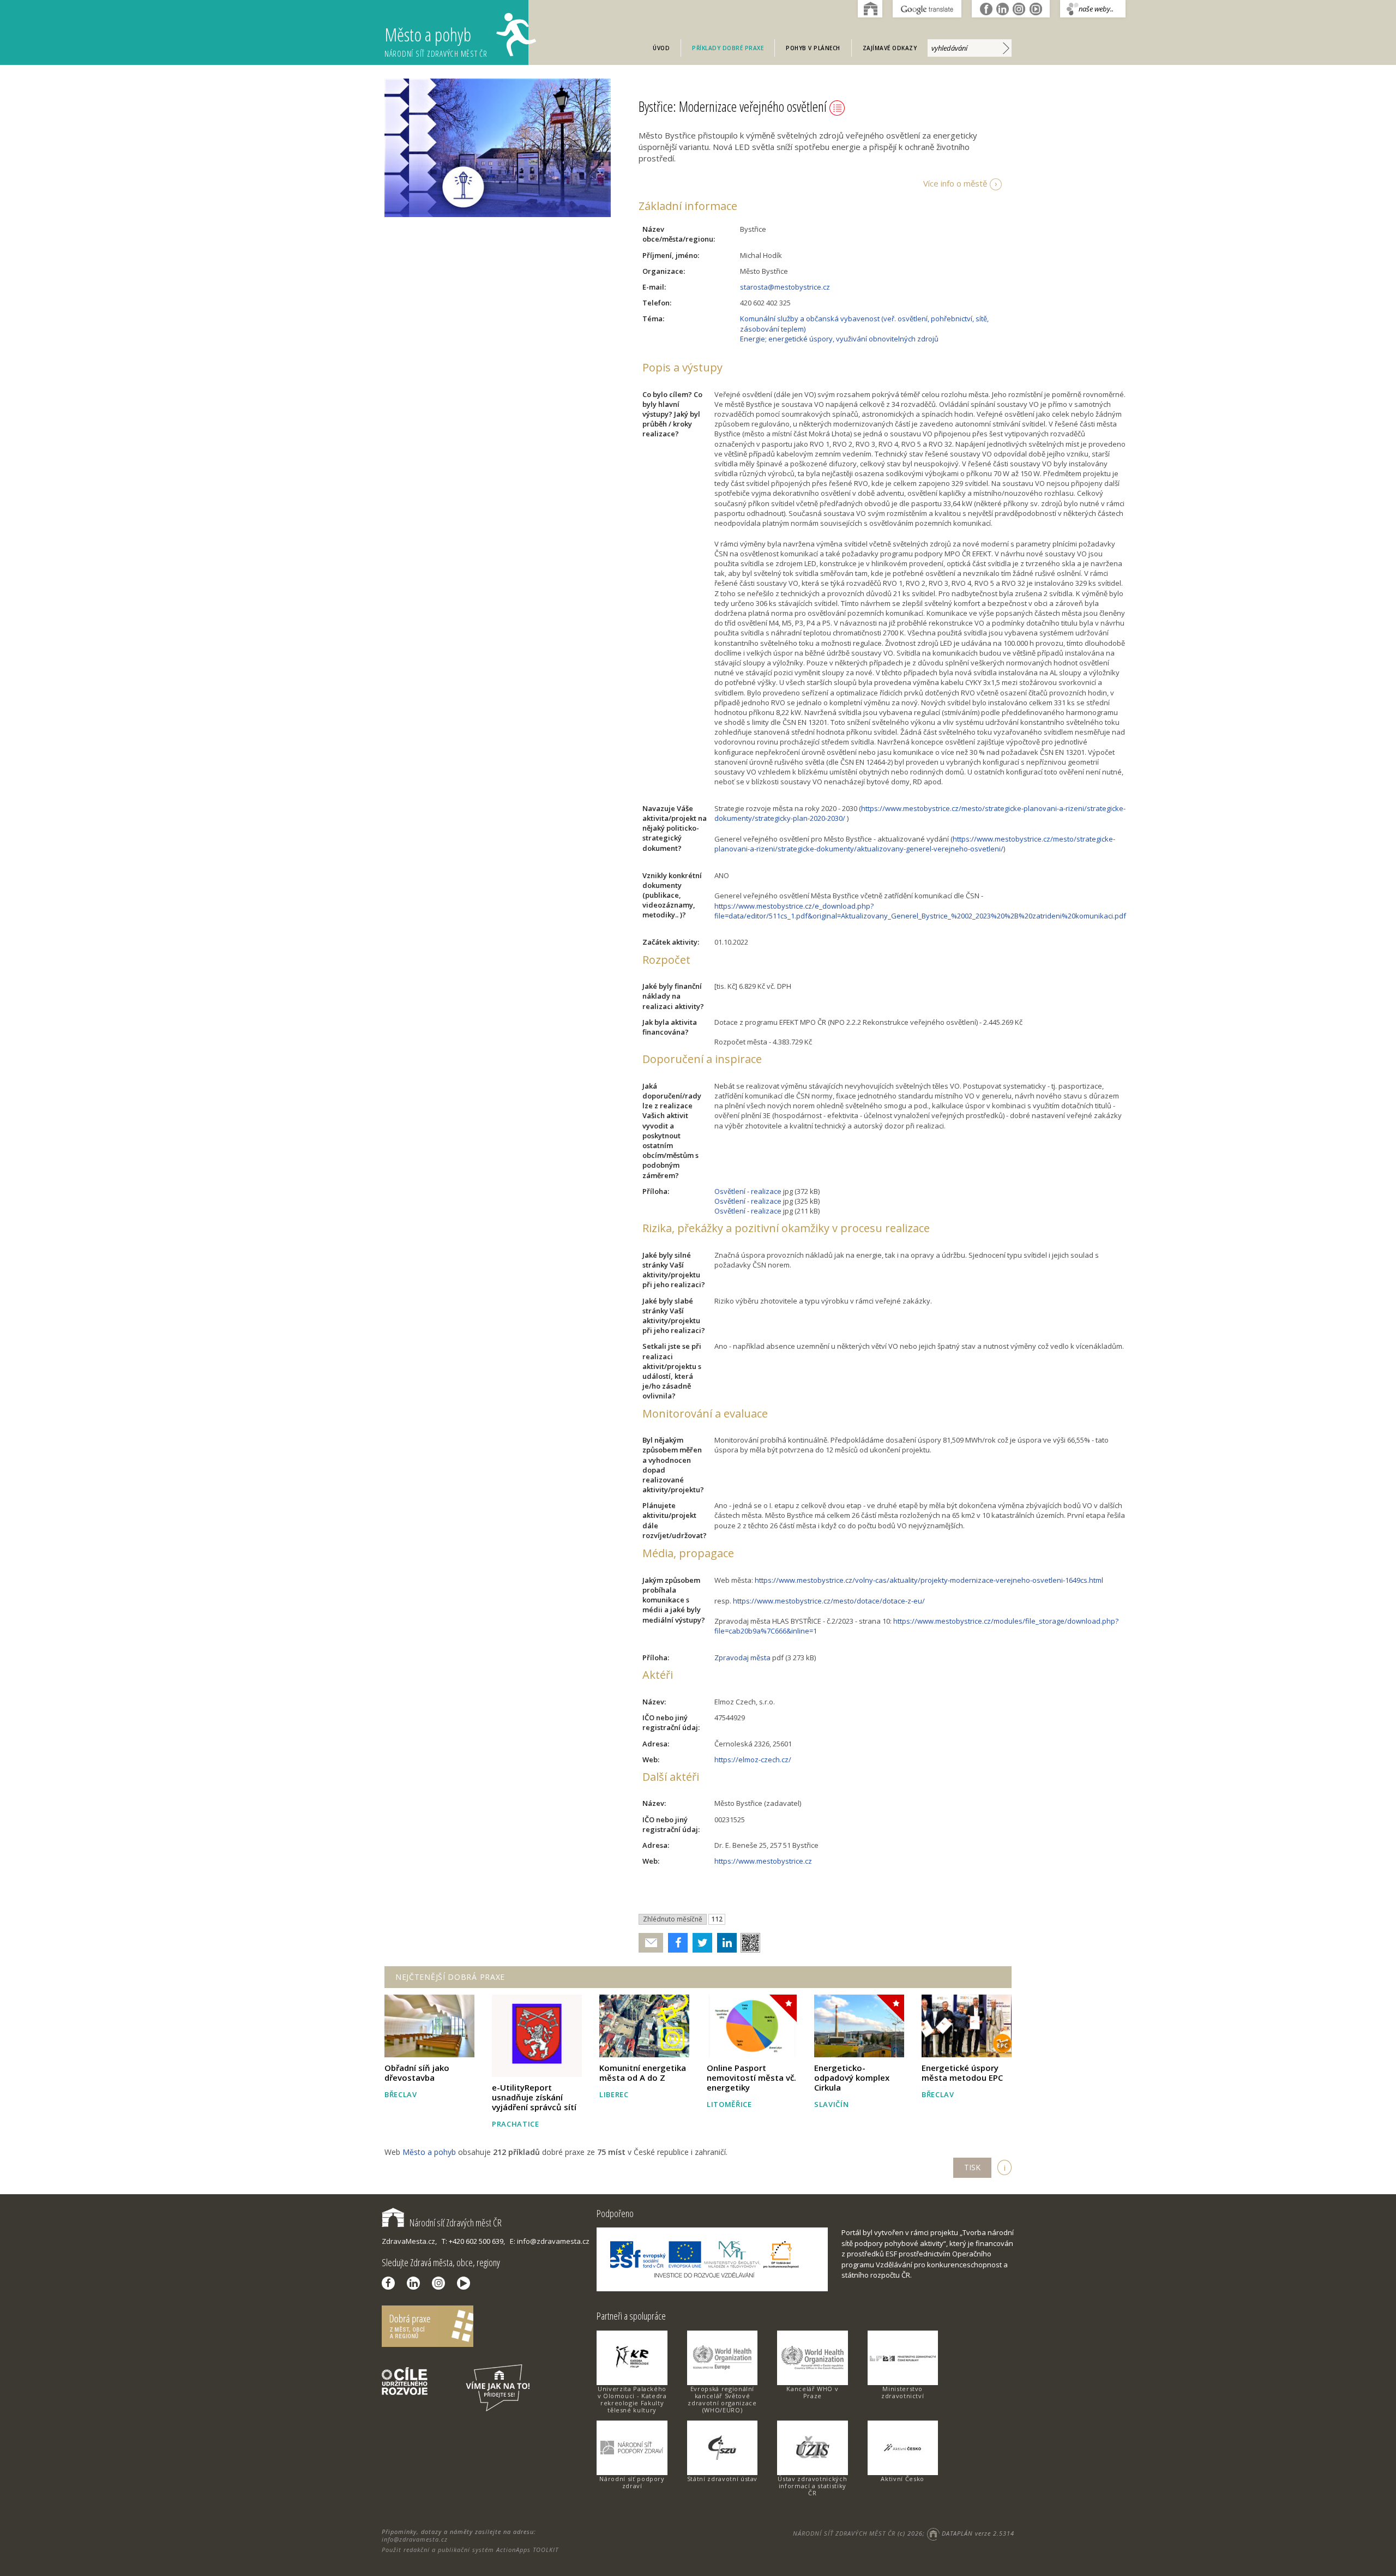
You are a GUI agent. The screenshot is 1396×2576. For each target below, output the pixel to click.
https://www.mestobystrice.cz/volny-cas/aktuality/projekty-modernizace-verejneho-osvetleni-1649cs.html (929, 1580)
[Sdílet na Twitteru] (700, 1943)
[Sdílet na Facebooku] (675, 1943)
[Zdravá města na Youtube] (466, 2283)
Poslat (651, 1943)
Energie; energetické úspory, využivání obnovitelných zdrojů (839, 339)
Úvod (661, 48)
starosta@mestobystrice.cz (785, 287)
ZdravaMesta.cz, (409, 2241)
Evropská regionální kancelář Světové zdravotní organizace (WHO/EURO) (722, 2399)
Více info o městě (955, 183)
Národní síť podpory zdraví (632, 2482)
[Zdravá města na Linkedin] (416, 2283)
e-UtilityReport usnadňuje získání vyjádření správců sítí (534, 2097)
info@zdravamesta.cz (415, 2539)
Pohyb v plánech (813, 48)
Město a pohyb (436, 41)
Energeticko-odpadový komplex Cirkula (852, 2077)
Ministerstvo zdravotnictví (902, 2392)
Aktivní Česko (902, 2479)
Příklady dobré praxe (728, 48)
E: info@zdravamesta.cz (550, 2241)
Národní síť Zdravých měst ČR (456, 2223)
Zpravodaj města (742, 1658)
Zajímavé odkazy (890, 48)
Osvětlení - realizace (748, 1191)
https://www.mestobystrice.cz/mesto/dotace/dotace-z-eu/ (829, 1601)
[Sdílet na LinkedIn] (724, 1943)
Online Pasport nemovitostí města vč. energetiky (751, 2077)
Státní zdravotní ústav (722, 2479)
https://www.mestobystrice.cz (763, 1861)
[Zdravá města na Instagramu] (441, 2283)
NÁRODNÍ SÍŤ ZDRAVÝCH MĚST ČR (844, 2533)
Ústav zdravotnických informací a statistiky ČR (812, 2486)
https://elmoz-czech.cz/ (753, 1760)
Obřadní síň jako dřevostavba (417, 2073)
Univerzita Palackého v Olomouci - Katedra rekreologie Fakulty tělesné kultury (632, 2399)
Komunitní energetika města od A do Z (643, 2073)
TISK (972, 2167)
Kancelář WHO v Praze (812, 2392)
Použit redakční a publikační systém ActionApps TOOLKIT (470, 2550)
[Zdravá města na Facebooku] (391, 2283)
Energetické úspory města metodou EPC (962, 2073)
